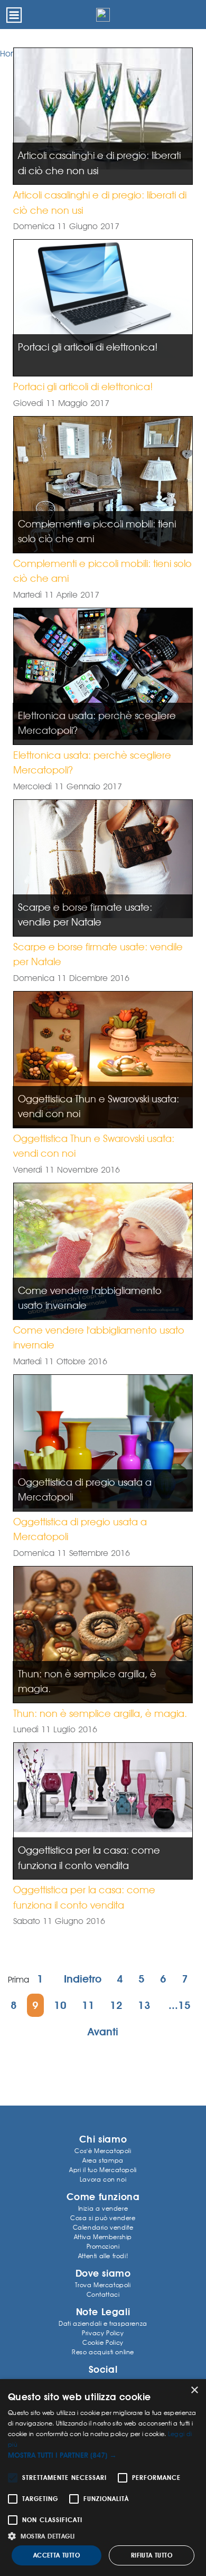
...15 (180, 2005)
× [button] (194, 2390)
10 (60, 2005)
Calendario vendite (103, 2227)
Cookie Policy (103, 2342)
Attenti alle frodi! (103, 2256)
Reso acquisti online (103, 2352)
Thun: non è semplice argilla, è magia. (100, 1713)
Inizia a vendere (103, 2208)
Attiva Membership (103, 2237)
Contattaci (103, 2294)
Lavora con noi (103, 2179)
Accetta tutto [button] (57, 2555)
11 (88, 2005)
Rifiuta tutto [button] (152, 2555)
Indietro (83, 1979)
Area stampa (103, 2160)
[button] (103, 2455)
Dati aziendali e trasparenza (103, 2323)
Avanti (103, 2032)
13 (144, 2005)
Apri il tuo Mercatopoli (103, 2170)
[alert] (103, 2478)
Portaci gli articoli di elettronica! (83, 386)
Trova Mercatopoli (103, 2285)
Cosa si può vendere (103, 2218)
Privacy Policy (103, 2333)
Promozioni (103, 2246)
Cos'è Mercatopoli (103, 2151)
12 (116, 2005)
